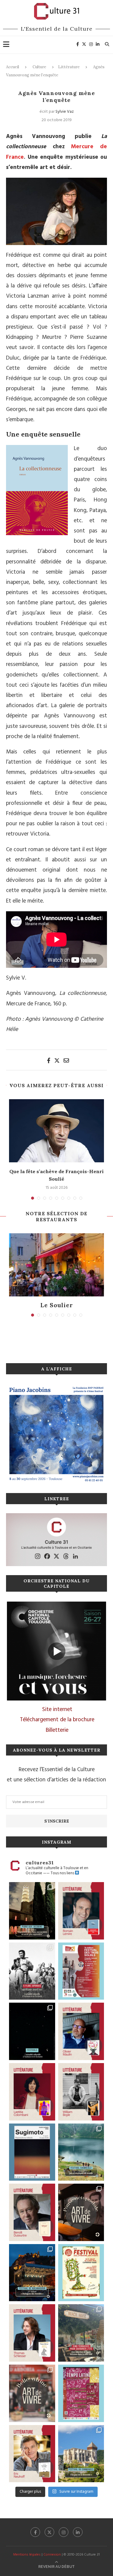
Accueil (13, 67)
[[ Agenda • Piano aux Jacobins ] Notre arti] (32, 1911)
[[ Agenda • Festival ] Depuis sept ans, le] (81, 1971)
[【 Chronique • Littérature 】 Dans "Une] (81, 2092)
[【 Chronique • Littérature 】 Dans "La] (81, 2031)
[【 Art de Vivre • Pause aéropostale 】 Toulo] (81, 2212)
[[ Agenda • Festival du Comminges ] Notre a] (81, 2454)
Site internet (57, 1710)
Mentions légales (27, 2555)
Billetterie (57, 1730)
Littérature (69, 67)
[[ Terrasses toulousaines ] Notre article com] (81, 2333)
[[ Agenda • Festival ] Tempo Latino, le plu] (81, 2393)
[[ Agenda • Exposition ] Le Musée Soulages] (32, 2152)
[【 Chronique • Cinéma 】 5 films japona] (32, 1971)
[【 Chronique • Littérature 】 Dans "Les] (32, 2454)
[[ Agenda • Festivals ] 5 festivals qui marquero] (32, 2031)
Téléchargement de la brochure (57, 1720)
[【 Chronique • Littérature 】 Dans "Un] (32, 2092)
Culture (39, 67)
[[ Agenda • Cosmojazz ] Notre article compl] (81, 2152)
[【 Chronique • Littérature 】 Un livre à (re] (32, 2212)
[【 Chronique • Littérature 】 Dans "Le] (32, 2333)
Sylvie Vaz (65, 112)
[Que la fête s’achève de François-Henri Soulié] (56, 1131)
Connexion (52, 2555)
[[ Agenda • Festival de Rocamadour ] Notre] (32, 2273)
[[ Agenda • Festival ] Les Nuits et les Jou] (81, 2273)
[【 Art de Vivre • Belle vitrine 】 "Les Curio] (32, 2393)
